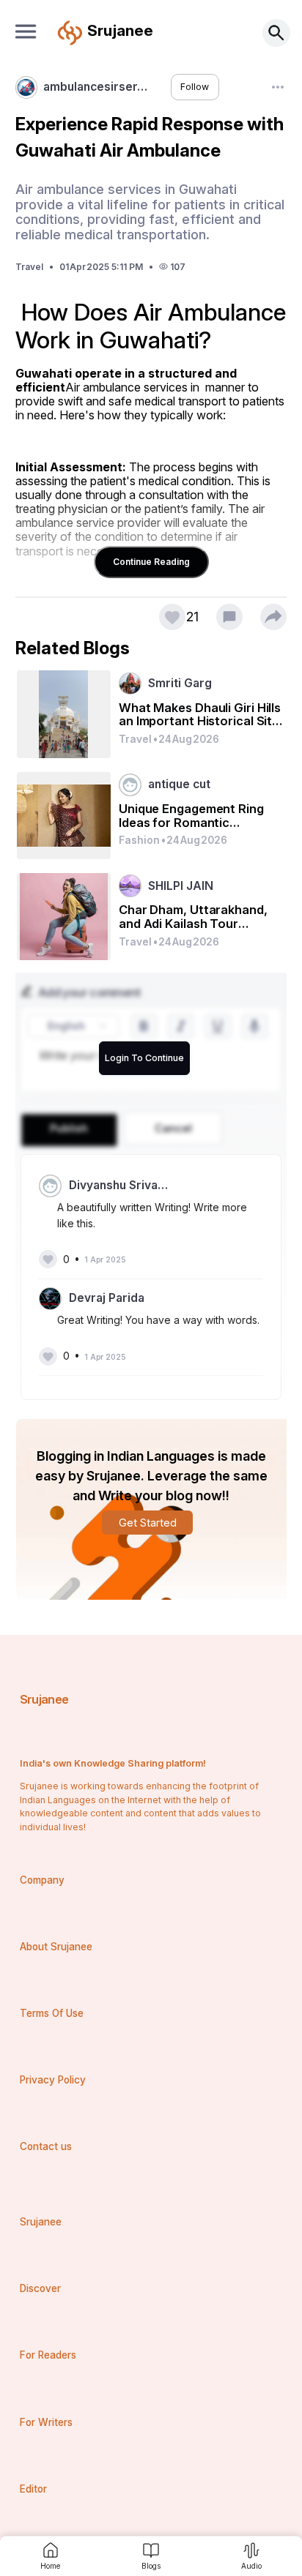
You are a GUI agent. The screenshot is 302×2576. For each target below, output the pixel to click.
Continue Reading (151, 562)
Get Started (148, 1523)
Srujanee (44, 1699)
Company (42, 1880)
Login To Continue (144, 1058)
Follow (195, 87)
